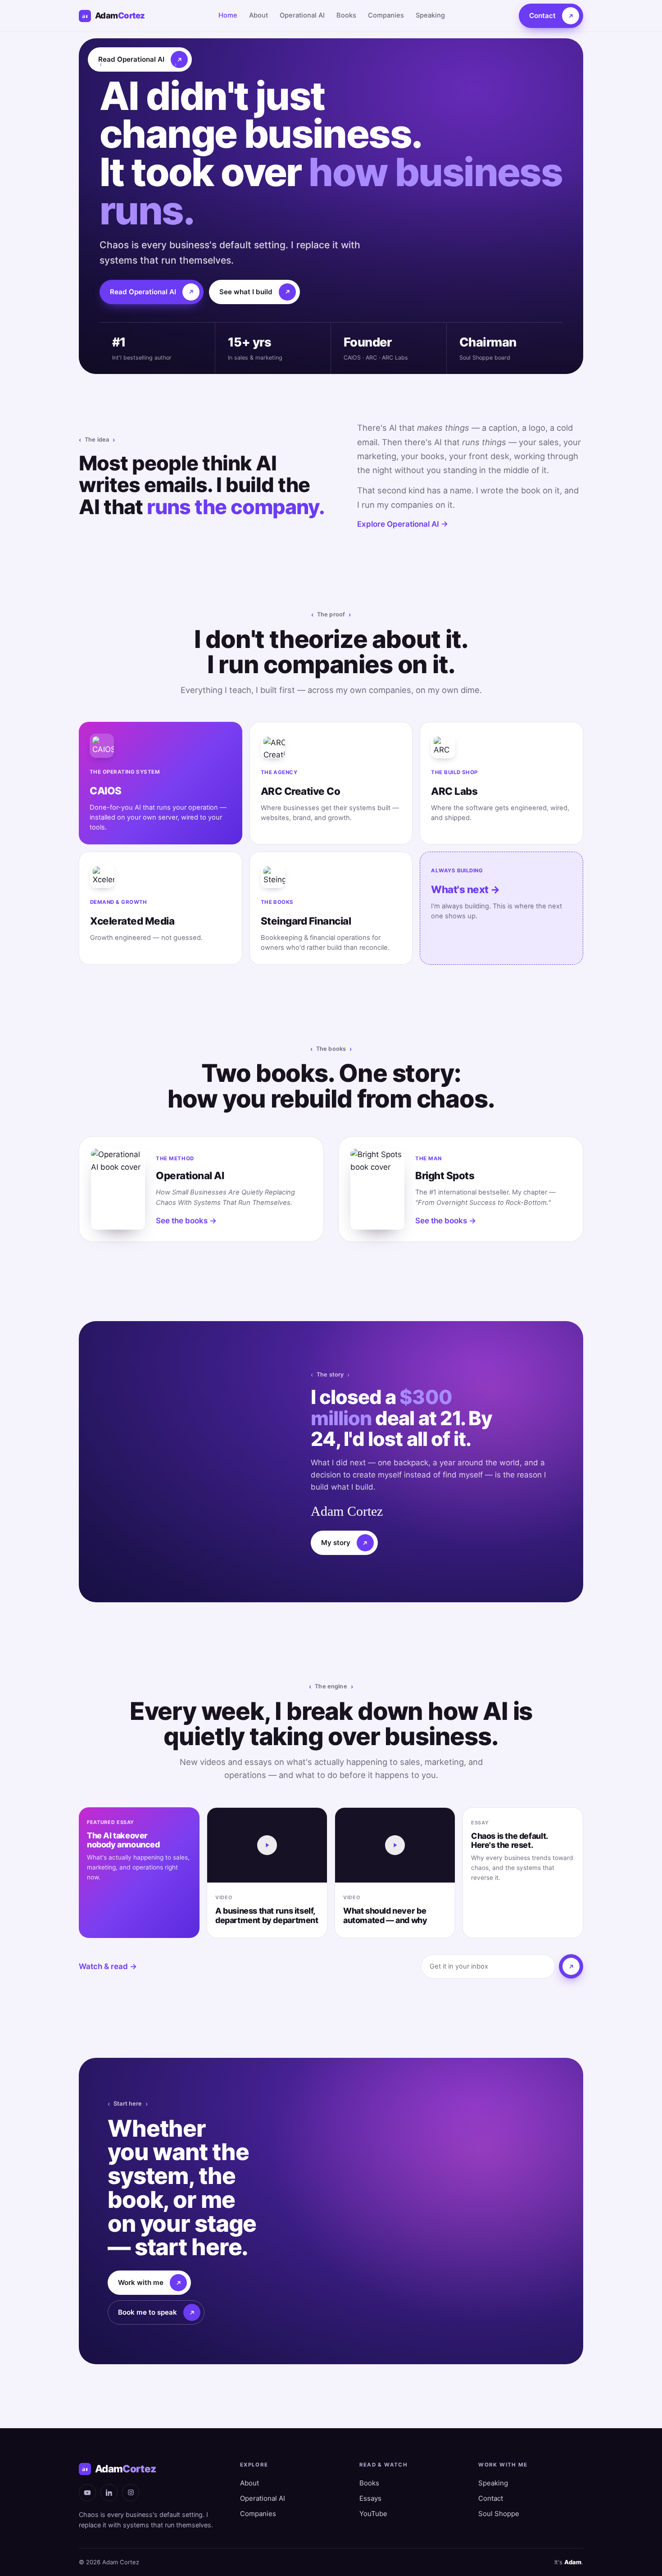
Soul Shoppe (499, 2514)
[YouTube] (87, 2493)
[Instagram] (131, 2493)
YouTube (373, 2514)
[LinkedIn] (109, 2493)
